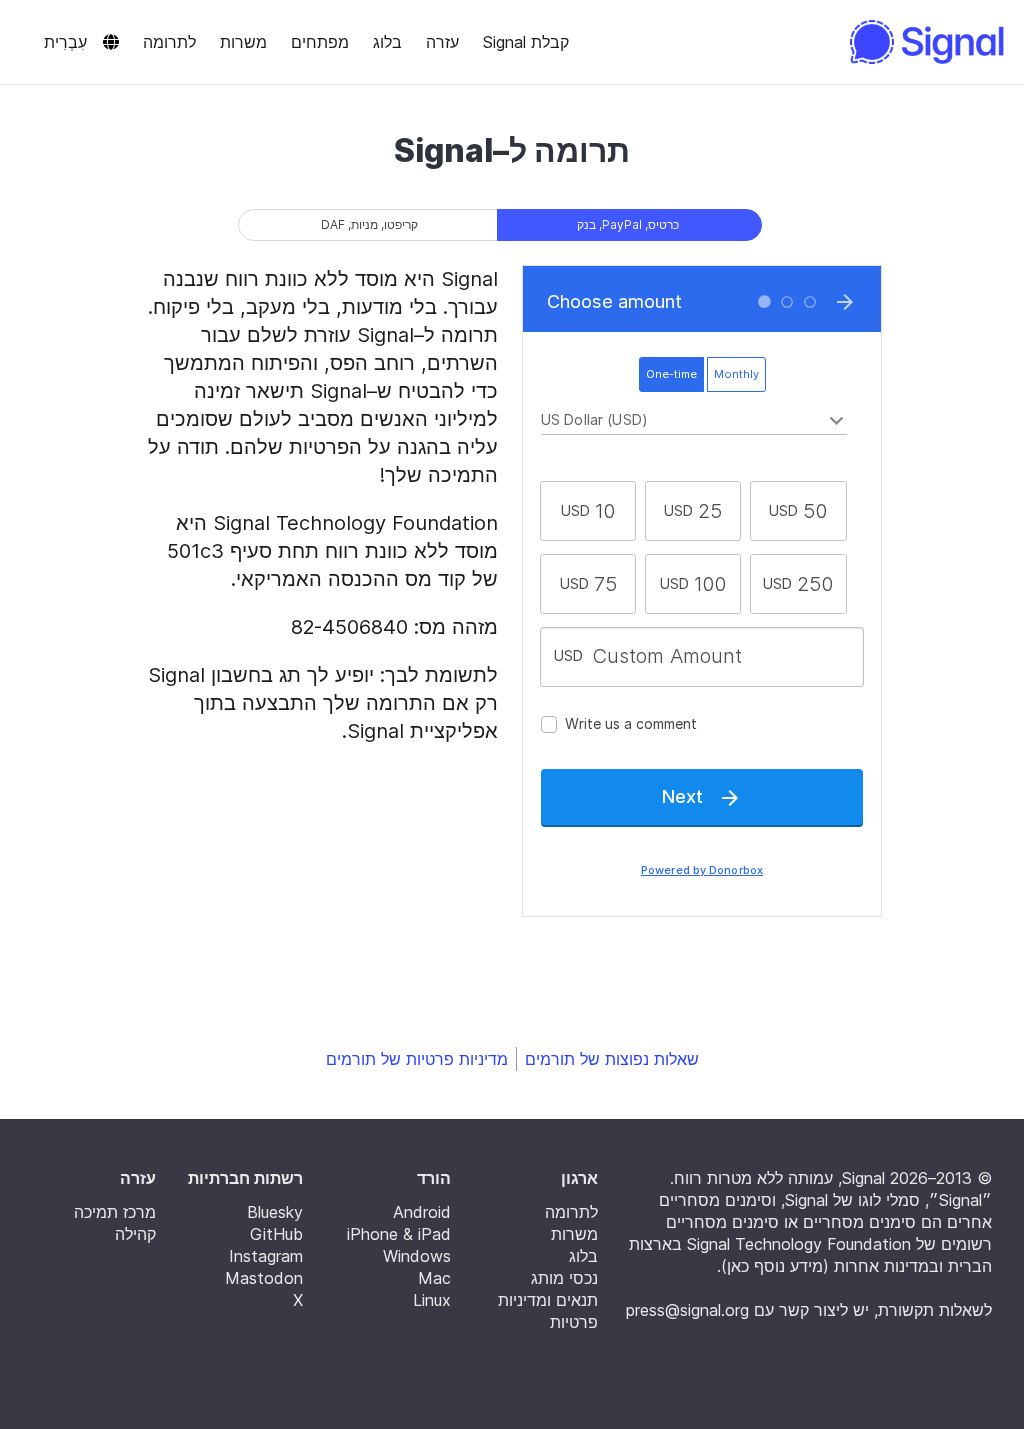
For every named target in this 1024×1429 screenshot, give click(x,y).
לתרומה (169, 42)
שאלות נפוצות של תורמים (612, 1059)
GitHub (276, 1234)
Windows (417, 1256)
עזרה (442, 42)
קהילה (135, 1234)
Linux (432, 1300)
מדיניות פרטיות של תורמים (417, 1059)
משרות (243, 42)
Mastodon (264, 1278)
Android (422, 1212)
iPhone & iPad (399, 1234)
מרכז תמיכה (115, 1212)
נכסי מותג (564, 1278)
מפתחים (320, 42)
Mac (434, 1278)
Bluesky (275, 1212)
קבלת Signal (526, 42)
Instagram (266, 1256)
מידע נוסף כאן (775, 1266)
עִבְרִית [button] (65, 42)
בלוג (387, 42)
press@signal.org (687, 1310)
